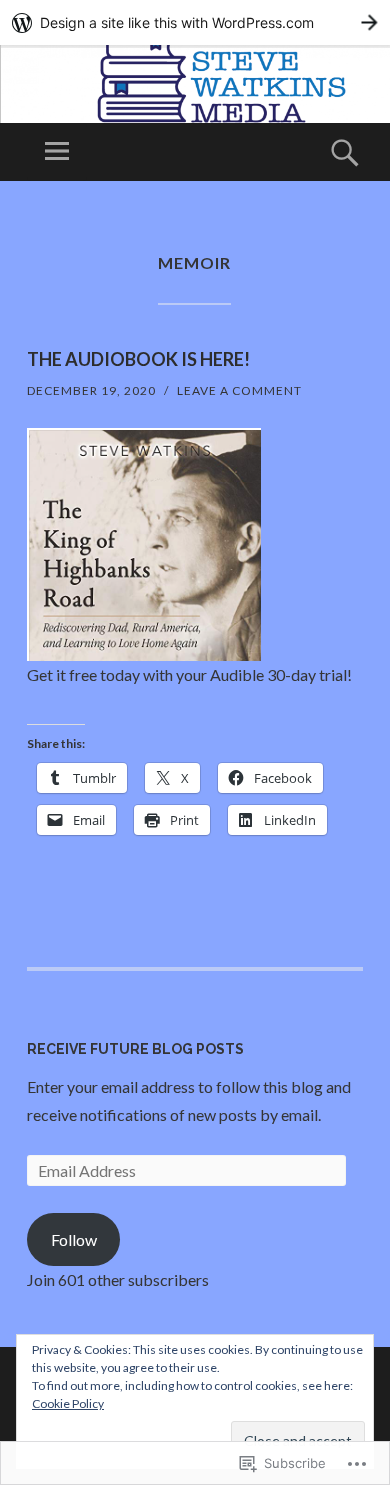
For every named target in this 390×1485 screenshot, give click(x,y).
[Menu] (57, 152)
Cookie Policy (68, 1403)
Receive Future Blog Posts (135, 1049)
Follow (74, 1239)
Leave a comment (239, 390)
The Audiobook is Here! (138, 359)
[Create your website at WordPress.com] (195, 22)
